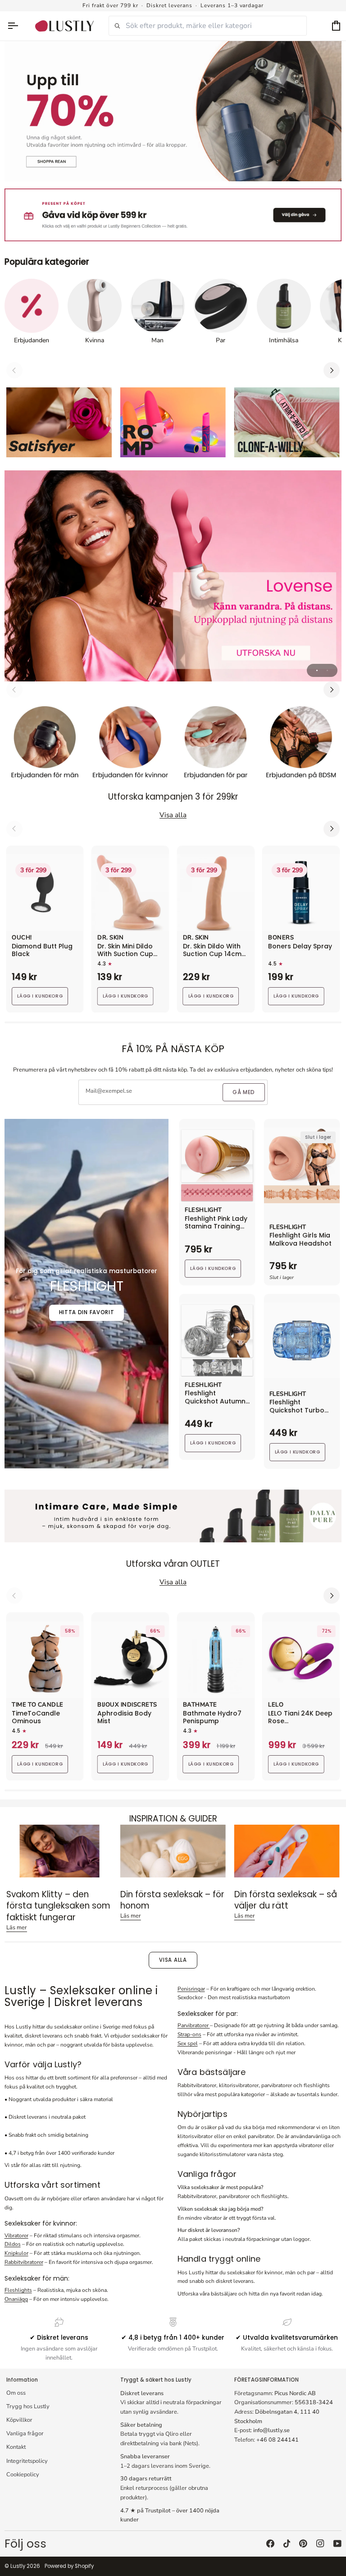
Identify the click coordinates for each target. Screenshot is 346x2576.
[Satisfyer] (59, 423)
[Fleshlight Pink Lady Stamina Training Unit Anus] (217, 1165)
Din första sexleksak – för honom (172, 1900)
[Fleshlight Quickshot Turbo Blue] (302, 1340)
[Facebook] (270, 2544)
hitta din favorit (87, 1312)
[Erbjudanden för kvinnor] (130, 745)
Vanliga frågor (25, 2433)
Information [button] (22, 2380)
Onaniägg (16, 2299)
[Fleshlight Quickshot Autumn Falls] (217, 1340)
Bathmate (200, 1705)
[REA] (173, 111)
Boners (281, 938)
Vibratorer (16, 2236)
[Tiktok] (287, 2544)
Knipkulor (16, 2253)
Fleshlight (203, 1210)
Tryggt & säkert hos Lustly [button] (156, 2380)
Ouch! (22, 938)
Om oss (16, 2393)
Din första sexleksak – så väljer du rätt (286, 1900)
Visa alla (173, 1960)
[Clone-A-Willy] (287, 423)
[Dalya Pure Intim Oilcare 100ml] (173, 1516)
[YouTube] (337, 2544)
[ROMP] (173, 423)
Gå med (244, 1092)
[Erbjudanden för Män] (45, 745)
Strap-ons (189, 2034)
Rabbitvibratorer (24, 2262)
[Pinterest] (303, 2544)
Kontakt (16, 2447)
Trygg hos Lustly (28, 2406)
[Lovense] (173, 576)
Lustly (18, 2566)
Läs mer (17, 1927)
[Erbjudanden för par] (216, 745)
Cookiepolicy (23, 2475)
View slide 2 (327, 670)
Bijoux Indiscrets (127, 1705)
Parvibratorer (194, 2025)
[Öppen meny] (17, 26)
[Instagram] (320, 2544)
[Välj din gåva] (173, 215)
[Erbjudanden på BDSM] (301, 745)
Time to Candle (37, 1705)
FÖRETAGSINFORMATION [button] (266, 2380)
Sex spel (188, 2043)
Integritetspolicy (27, 2461)
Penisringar (191, 1989)
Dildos (13, 2244)
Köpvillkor (19, 2420)
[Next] (332, 370)
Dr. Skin (110, 938)
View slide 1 (317, 670)
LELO (276, 1705)
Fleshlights (18, 2290)
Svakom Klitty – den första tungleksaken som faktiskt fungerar (58, 1906)
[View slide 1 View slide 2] (173, 576)
